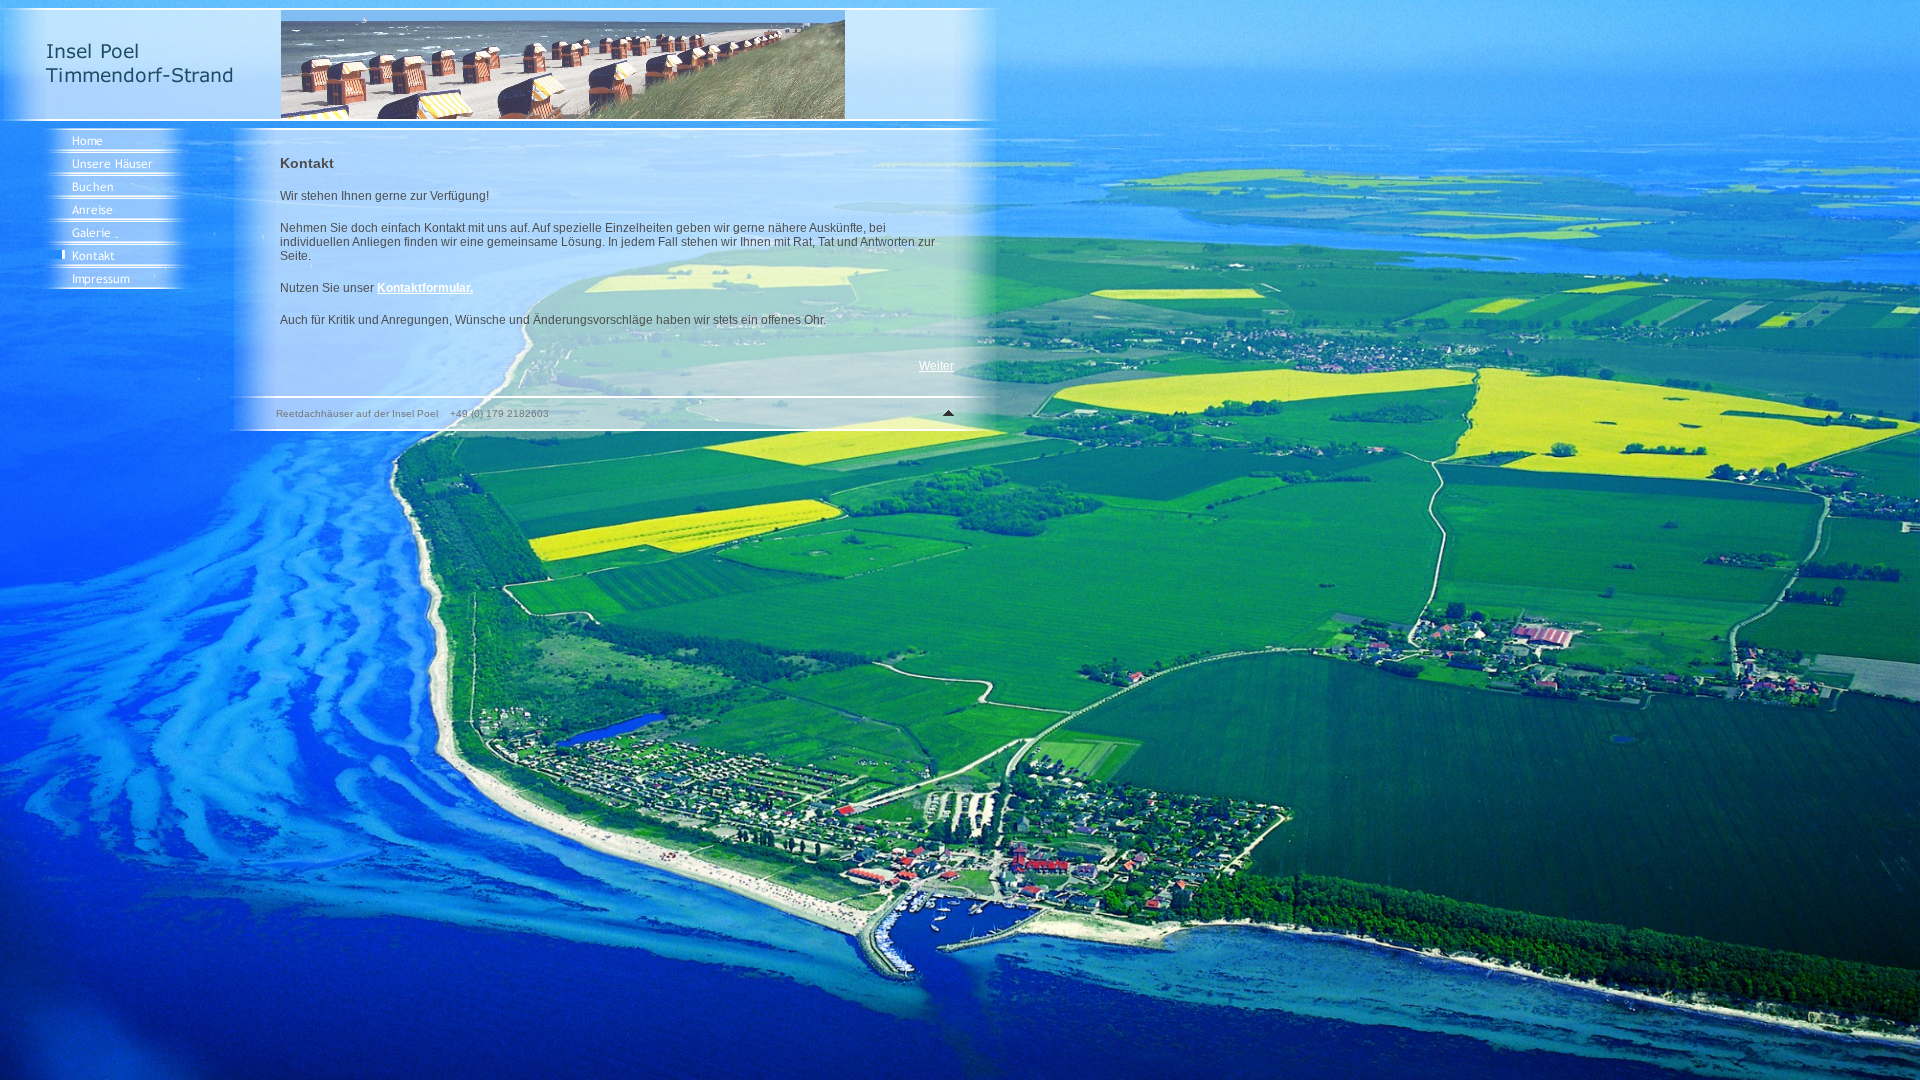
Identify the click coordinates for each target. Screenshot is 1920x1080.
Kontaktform (413, 288)
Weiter (936, 366)
